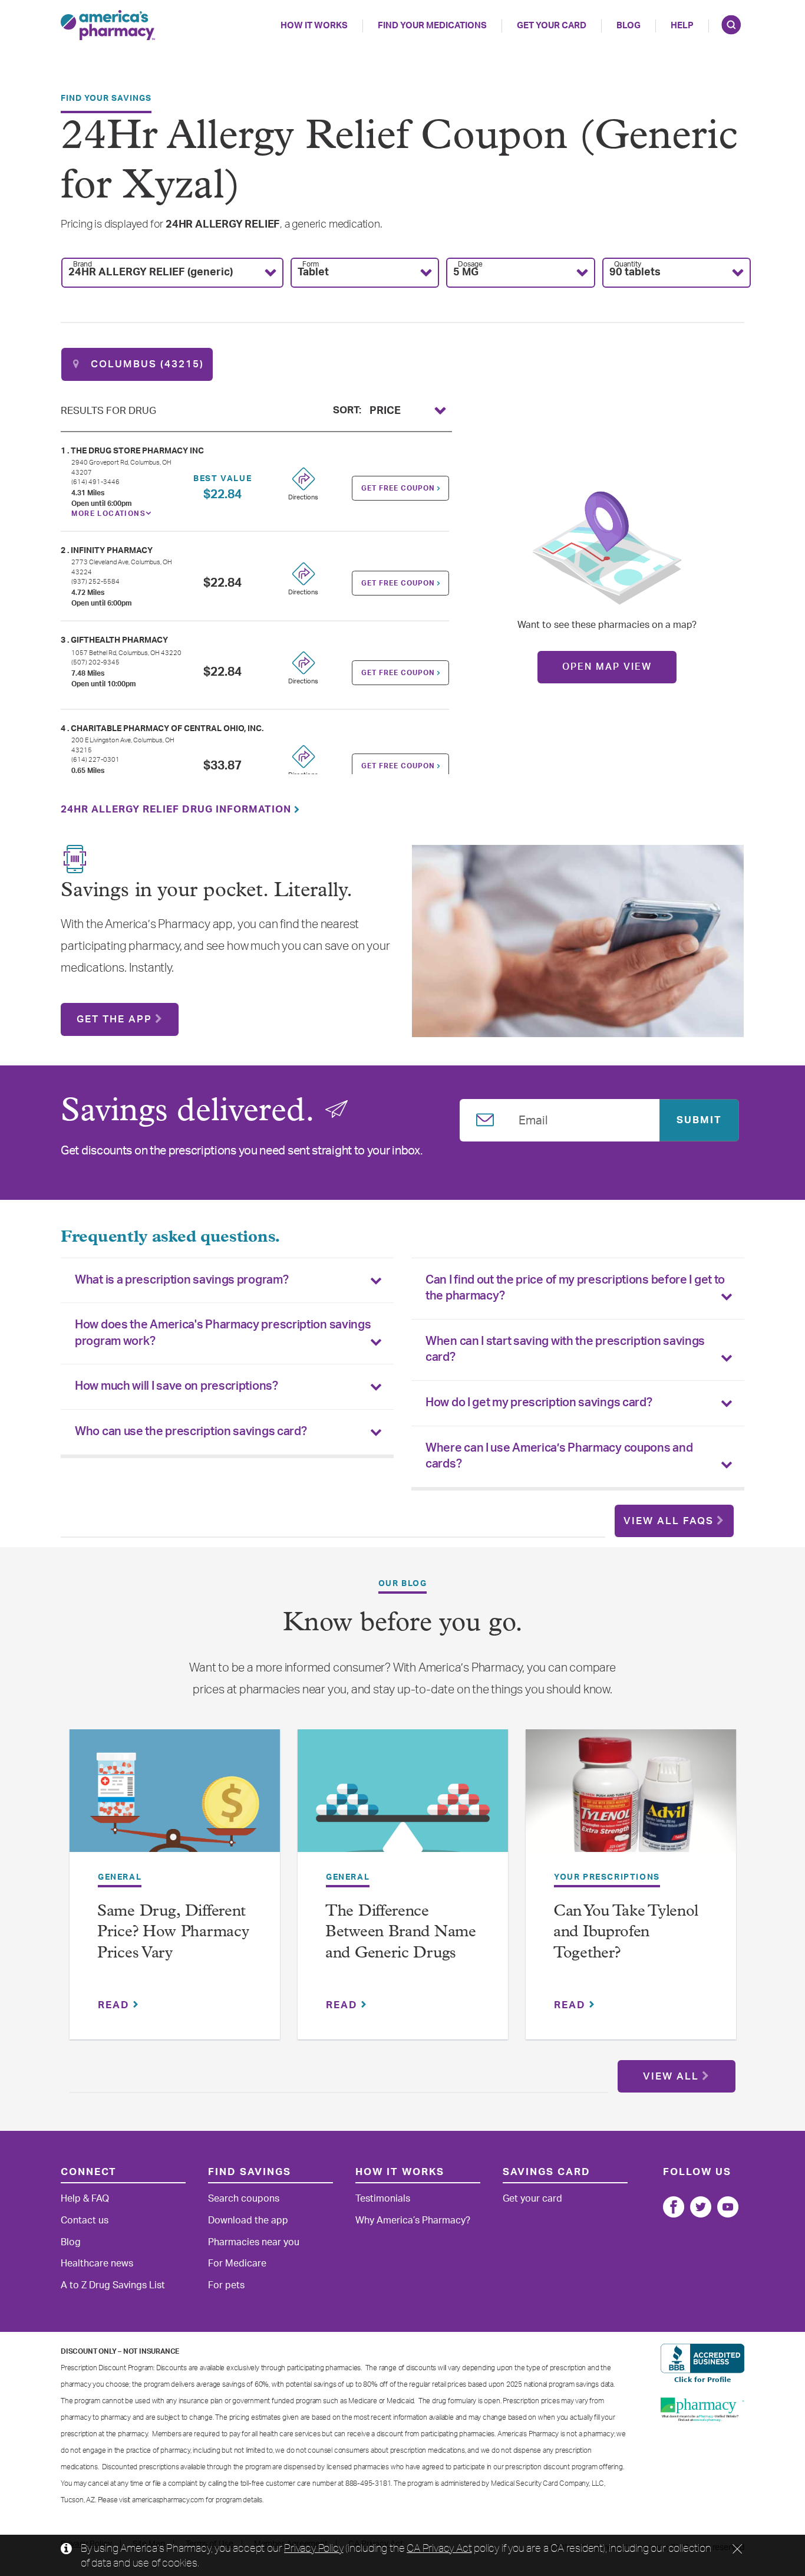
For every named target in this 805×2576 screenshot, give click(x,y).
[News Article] (175, 1799)
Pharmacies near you (254, 2242)
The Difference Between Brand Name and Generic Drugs (401, 1933)
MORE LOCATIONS (108, 514)
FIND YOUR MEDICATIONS (432, 26)
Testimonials (383, 2199)
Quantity (628, 264)
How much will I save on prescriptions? (176, 1386)
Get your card (532, 2199)
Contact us (85, 2220)
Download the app (248, 2220)
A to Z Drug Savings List (113, 2285)
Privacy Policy (314, 2548)
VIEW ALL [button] (671, 2076)
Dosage (470, 264)
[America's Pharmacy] (108, 25)
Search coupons (244, 2199)
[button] (172, 273)
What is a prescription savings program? (182, 1280)
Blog (629, 26)
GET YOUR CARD (552, 26)
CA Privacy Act (439, 2548)
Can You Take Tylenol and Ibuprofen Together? (626, 1933)
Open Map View (607, 667)
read (116, 2005)
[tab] (227, 1281)
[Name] (674, 2207)
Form (311, 264)
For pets (226, 2285)
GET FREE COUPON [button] (399, 488)
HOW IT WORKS (314, 26)
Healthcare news (97, 2264)
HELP (682, 26)
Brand (83, 264)
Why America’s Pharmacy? (413, 2220)
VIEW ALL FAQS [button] (669, 1521)
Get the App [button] (114, 1019)
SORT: (347, 409)
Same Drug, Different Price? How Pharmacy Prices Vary (173, 1933)
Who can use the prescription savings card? (191, 1432)
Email (533, 1118)
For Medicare (237, 2264)
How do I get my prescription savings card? (539, 1403)
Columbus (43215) (146, 364)
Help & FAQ (85, 2199)
